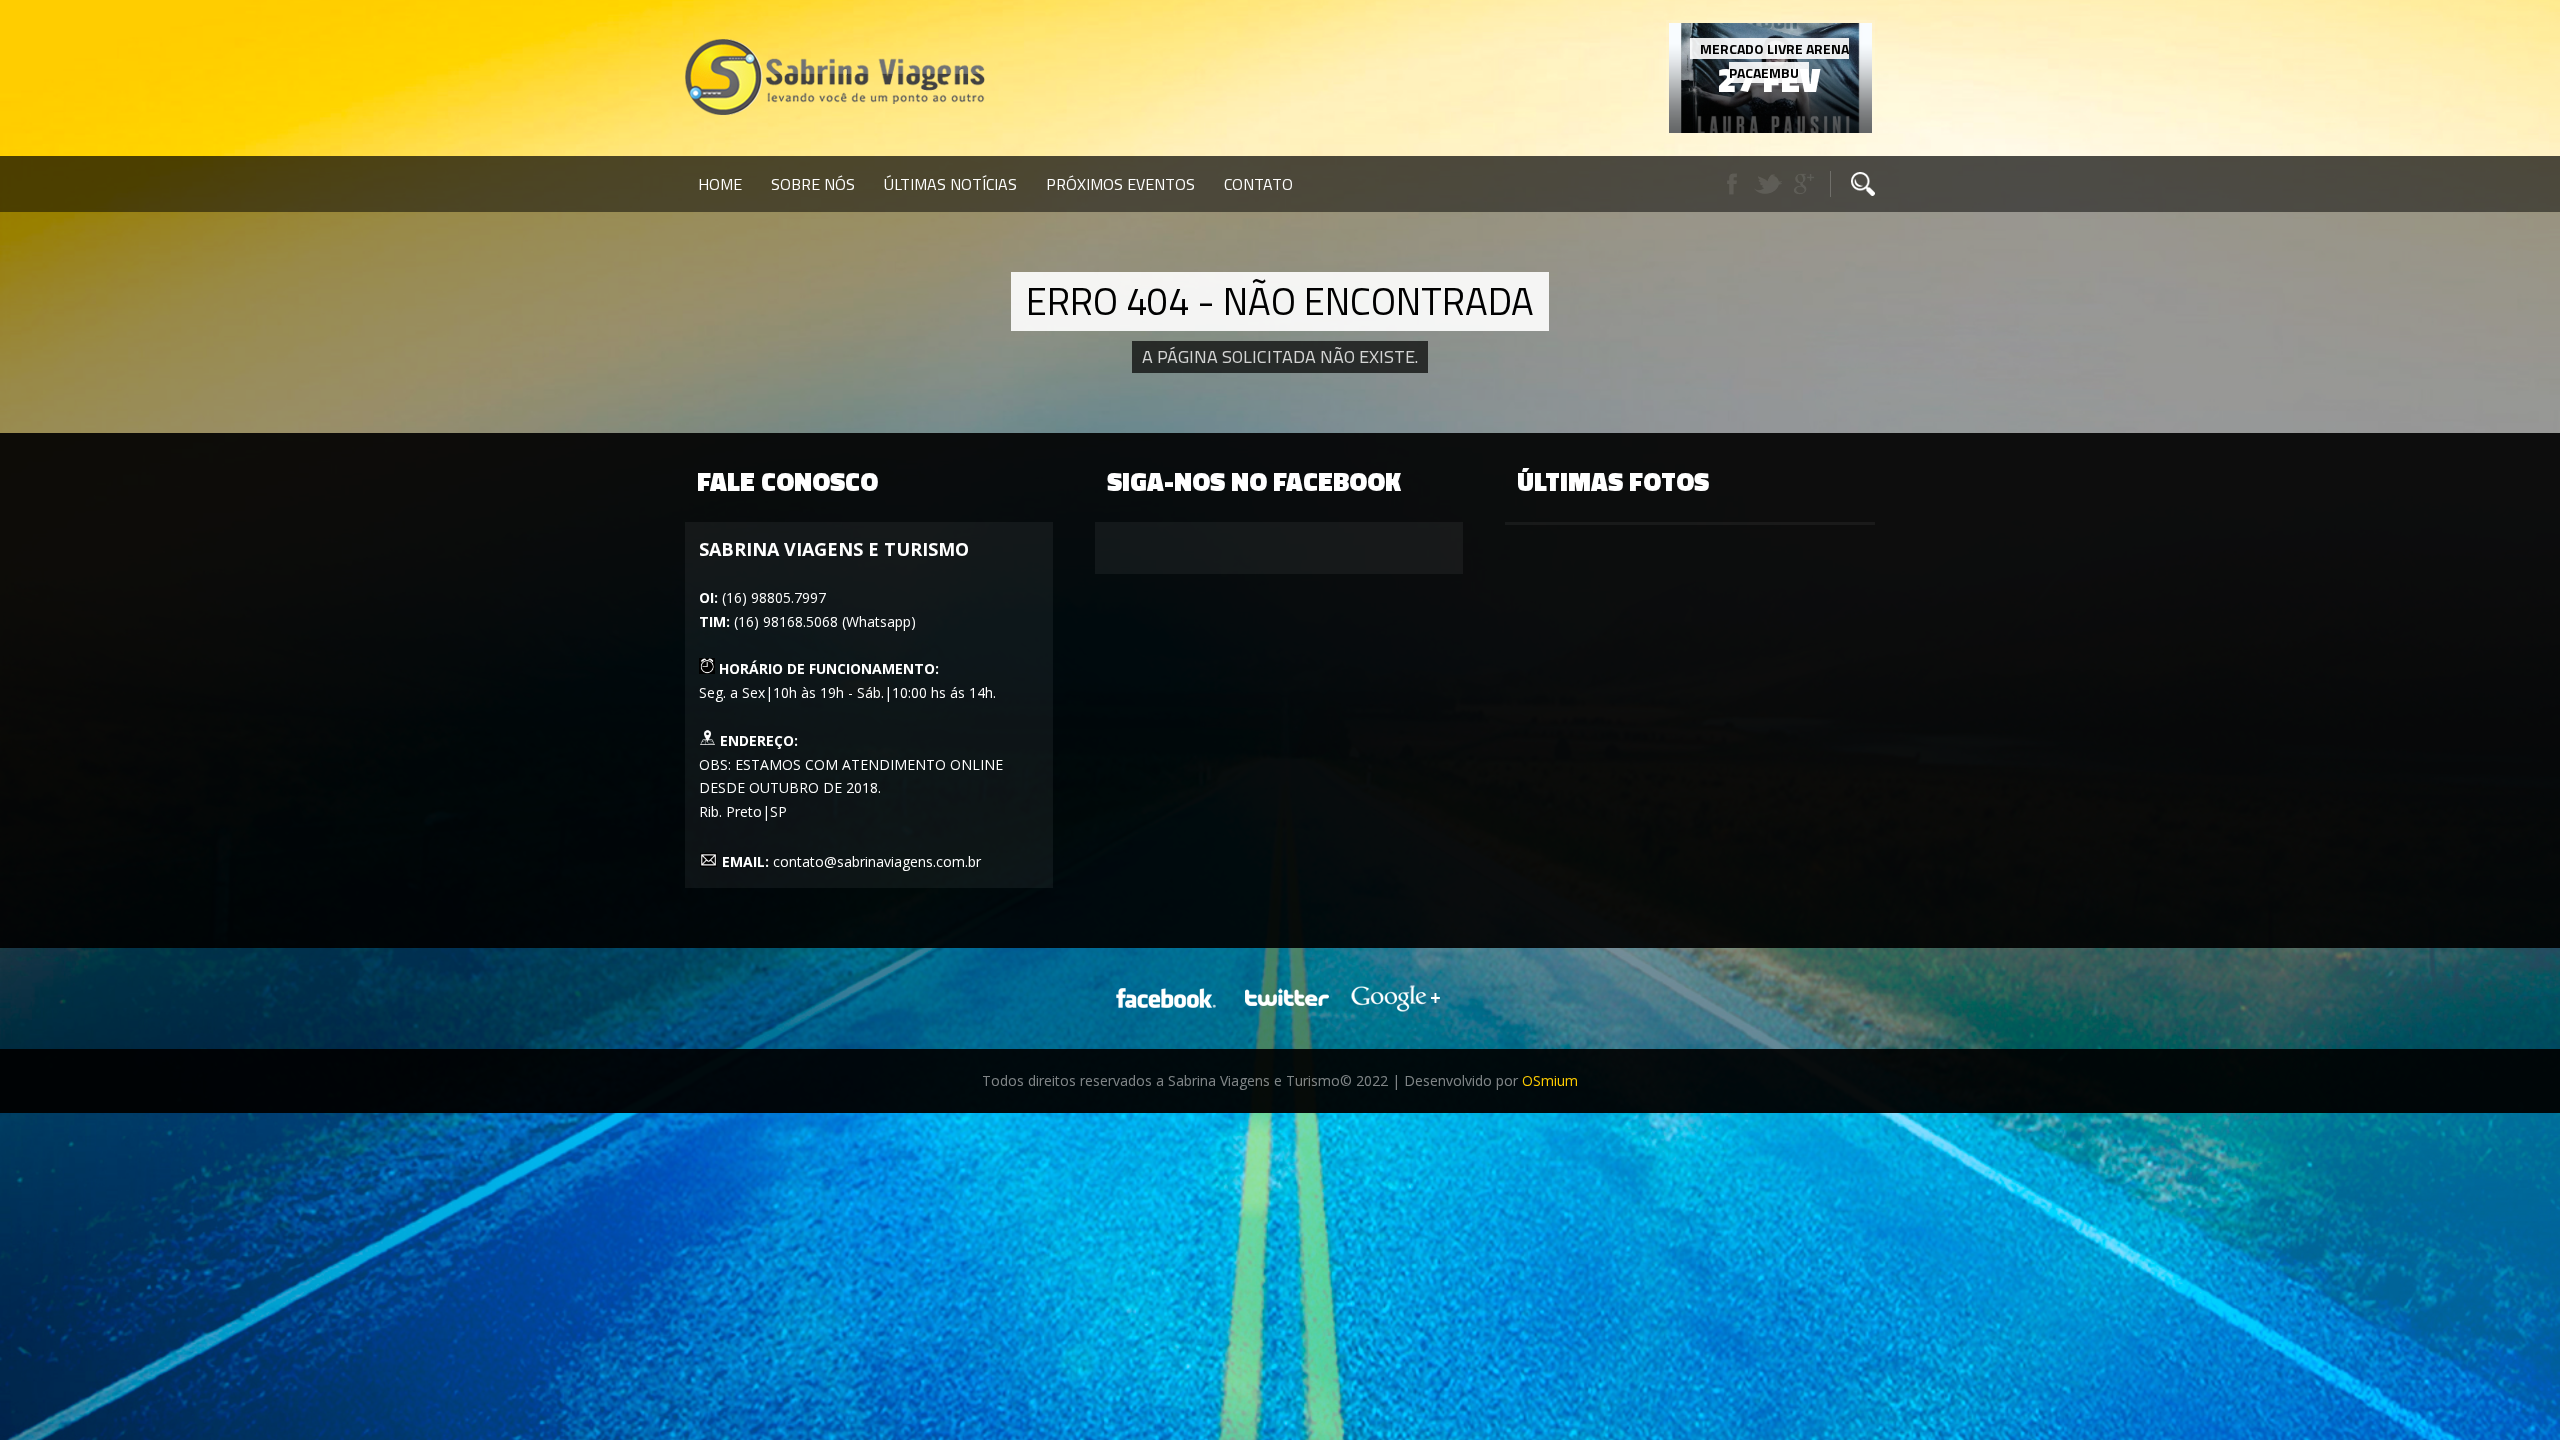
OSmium (1550, 1080)
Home (720, 184)
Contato (1258, 184)
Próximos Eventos (1120, 184)
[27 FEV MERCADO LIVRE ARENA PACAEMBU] (1770, 127)
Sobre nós (813, 184)
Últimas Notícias (950, 184)
